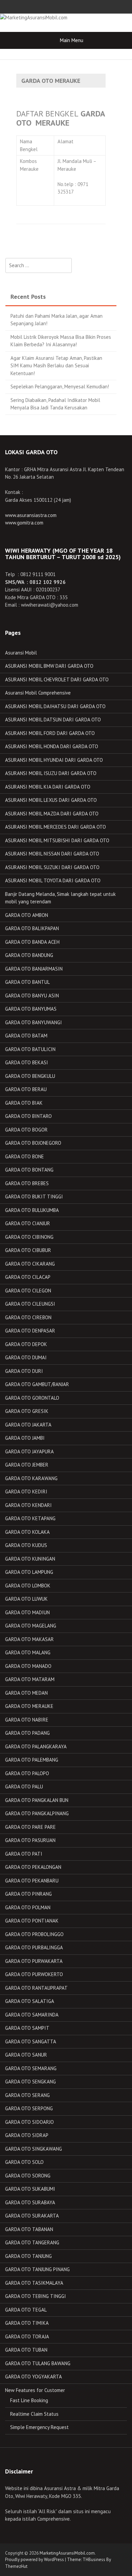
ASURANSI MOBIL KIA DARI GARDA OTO (48, 787)
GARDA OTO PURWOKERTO (34, 1974)
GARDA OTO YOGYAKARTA (34, 2377)
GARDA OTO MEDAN (26, 1693)
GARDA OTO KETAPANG (30, 1518)
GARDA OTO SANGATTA (31, 2041)
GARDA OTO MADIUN (27, 1612)
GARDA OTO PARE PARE (30, 1827)
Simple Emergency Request (39, 2427)
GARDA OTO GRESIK (27, 1411)
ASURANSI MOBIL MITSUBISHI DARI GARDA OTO (57, 840)
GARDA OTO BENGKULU (30, 1076)
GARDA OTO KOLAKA (27, 1532)
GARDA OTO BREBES (27, 1183)
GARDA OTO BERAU (26, 1089)
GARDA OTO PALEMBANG (32, 1760)
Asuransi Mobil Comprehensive (38, 693)
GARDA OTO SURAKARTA (32, 2216)
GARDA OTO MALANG (28, 1652)
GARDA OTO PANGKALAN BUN (37, 1800)
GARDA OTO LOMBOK (28, 1586)
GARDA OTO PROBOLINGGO (34, 1934)
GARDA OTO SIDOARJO (29, 2122)
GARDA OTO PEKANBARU (32, 1881)
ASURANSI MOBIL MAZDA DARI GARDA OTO (52, 814)
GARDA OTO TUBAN (26, 2350)
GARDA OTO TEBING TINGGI (36, 2296)
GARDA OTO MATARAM (30, 1679)
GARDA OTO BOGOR (26, 1130)
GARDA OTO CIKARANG (30, 1264)
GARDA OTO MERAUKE (29, 1706)
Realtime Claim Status (34, 2414)
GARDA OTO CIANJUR (28, 1223)
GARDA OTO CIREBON (28, 1317)
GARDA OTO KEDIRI (26, 1492)
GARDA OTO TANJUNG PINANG (37, 2269)
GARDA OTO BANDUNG (29, 955)
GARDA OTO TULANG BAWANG (38, 2363)
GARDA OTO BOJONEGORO (33, 1143)
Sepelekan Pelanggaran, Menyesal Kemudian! (60, 387)
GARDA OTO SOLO (24, 2162)
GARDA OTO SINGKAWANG (34, 2149)
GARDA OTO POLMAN (28, 1907)
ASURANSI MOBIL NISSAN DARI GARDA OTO (52, 854)
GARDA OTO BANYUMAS (31, 1009)
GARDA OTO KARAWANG (31, 1478)
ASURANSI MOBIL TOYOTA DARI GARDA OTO (53, 880)
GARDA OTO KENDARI (28, 1505)
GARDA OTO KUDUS (26, 1545)
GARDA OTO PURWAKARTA (34, 1961)
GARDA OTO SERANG (27, 2095)
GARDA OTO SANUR (26, 2055)
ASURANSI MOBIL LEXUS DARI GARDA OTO (51, 800)
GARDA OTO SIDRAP (27, 2135)
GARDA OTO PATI (24, 1854)
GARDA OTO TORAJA (27, 2336)
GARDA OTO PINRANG (28, 1894)
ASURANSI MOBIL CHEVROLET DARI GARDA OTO (57, 679)
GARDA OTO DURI (24, 1371)
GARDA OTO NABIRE (27, 1720)
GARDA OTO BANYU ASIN (32, 996)
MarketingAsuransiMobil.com (67, 2553)
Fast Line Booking (29, 2400)
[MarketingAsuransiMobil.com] (34, 17)
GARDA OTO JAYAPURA (29, 1451)
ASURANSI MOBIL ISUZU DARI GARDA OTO (51, 773)
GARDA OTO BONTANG (29, 1170)
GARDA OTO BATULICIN (30, 1049)
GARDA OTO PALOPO (27, 1773)
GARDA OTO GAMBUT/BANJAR (37, 1384)
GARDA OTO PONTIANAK (32, 1921)
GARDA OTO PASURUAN (30, 1840)
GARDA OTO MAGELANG (31, 1626)
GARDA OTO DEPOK (26, 1344)
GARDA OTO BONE (25, 1156)
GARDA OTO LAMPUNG (29, 1572)
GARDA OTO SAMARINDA (32, 2015)
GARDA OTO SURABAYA (30, 2202)
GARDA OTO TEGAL (26, 2310)
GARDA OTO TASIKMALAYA (34, 2283)
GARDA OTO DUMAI (26, 1357)
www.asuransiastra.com (31, 515)
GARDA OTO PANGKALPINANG (37, 1813)
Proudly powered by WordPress (35, 2560)
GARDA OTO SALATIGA (30, 2001)
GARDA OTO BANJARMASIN (34, 969)
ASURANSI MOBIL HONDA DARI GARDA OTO (52, 746)
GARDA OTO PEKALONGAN (33, 1867)
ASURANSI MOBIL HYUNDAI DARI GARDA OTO (54, 760)
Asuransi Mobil (21, 653)
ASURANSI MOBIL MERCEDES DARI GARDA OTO (56, 827)
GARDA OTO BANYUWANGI (34, 1022)
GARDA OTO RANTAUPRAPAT (36, 1988)
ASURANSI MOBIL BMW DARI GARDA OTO (49, 666)
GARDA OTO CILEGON (28, 1291)
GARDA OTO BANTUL (27, 982)
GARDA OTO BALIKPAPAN (32, 928)
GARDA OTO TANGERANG (32, 2242)
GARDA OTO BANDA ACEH (32, 942)
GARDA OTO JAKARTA (28, 1425)
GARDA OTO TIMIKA (27, 2323)
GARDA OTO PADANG (27, 1733)
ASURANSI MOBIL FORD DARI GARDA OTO (50, 733)
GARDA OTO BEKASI (27, 1062)
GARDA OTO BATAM (26, 1036)
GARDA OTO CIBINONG (29, 1237)
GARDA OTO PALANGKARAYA (36, 1746)
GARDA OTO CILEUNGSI (30, 1304)
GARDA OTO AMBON (27, 915)
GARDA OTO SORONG (28, 2176)
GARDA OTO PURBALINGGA (34, 1947)
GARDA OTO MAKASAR (29, 1639)
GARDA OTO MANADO (28, 1666)
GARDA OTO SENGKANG (30, 2082)
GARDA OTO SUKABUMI (30, 2189)
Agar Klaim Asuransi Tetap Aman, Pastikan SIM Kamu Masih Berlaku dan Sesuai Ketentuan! (56, 366)
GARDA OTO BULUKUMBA (32, 1210)
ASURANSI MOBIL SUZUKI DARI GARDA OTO (52, 867)
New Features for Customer (35, 2390)
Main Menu (72, 40)
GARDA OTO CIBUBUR (28, 1250)
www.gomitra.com (24, 523)
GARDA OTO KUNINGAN (30, 1559)
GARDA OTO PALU (24, 1787)
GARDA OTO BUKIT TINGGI (34, 1197)
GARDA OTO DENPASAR (30, 1331)
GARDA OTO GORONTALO (32, 1398)
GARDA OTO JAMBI (25, 1438)
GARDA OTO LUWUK (26, 1599)
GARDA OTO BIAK (24, 1103)
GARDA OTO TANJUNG (28, 2256)
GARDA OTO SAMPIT (27, 2028)
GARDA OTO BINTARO (28, 1116)
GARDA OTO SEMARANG (31, 2068)
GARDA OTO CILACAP (28, 1277)
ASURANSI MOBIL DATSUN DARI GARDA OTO (53, 720)
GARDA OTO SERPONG (29, 2108)
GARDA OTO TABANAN (29, 2229)
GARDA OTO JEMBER (27, 1465)
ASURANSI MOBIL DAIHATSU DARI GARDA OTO (55, 706)
